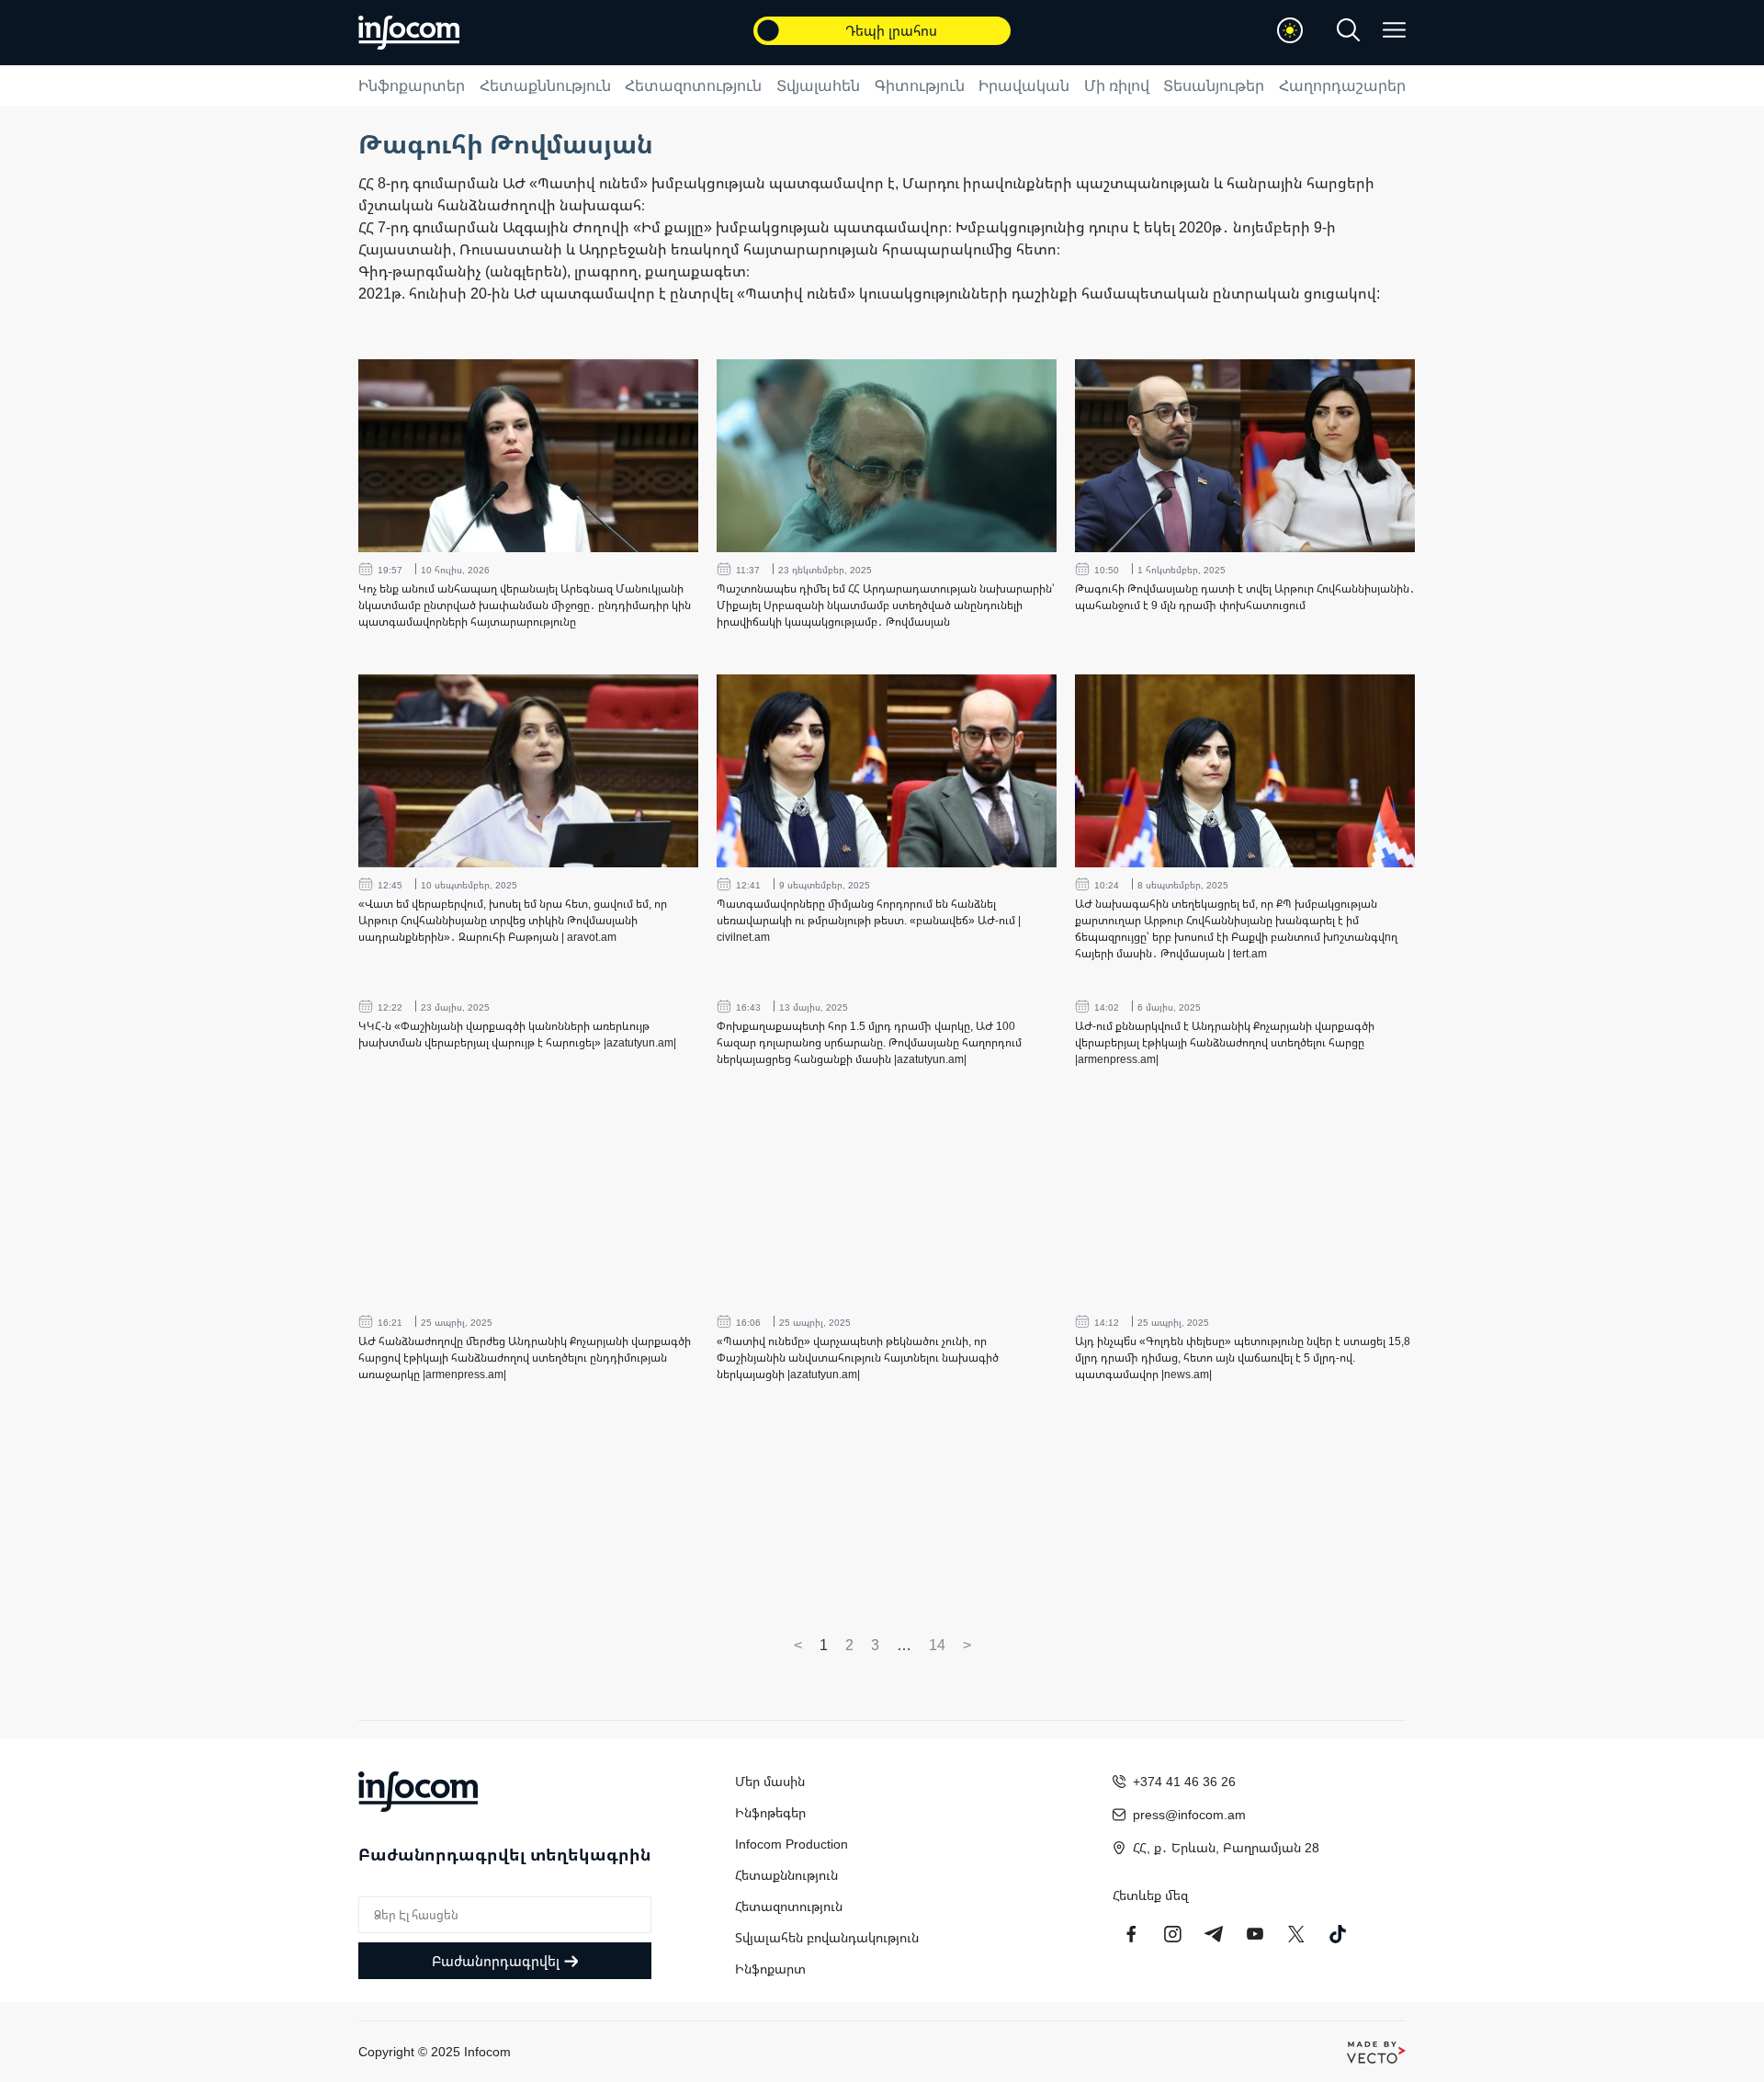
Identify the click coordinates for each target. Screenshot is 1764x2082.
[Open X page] (1296, 1934)
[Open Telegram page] (1214, 1934)
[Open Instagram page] (1172, 1934)
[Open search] (1348, 30)
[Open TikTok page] (1338, 1934)
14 (937, 1645)
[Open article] (528, 456)
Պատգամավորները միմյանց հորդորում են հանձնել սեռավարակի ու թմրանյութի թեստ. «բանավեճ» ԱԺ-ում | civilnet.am (869, 920)
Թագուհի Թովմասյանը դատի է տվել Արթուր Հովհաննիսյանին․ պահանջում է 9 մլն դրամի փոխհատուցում (1245, 597)
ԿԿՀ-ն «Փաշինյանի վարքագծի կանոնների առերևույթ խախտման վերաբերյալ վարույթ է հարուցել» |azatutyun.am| (517, 1034)
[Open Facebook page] (1131, 1934)
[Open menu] (1394, 30)
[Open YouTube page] (1255, 1934)
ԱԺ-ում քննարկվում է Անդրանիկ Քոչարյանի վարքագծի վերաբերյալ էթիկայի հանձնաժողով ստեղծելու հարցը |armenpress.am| (1225, 1042)
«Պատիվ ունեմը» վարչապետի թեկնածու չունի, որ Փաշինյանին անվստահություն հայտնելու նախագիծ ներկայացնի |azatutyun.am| (858, 1358)
